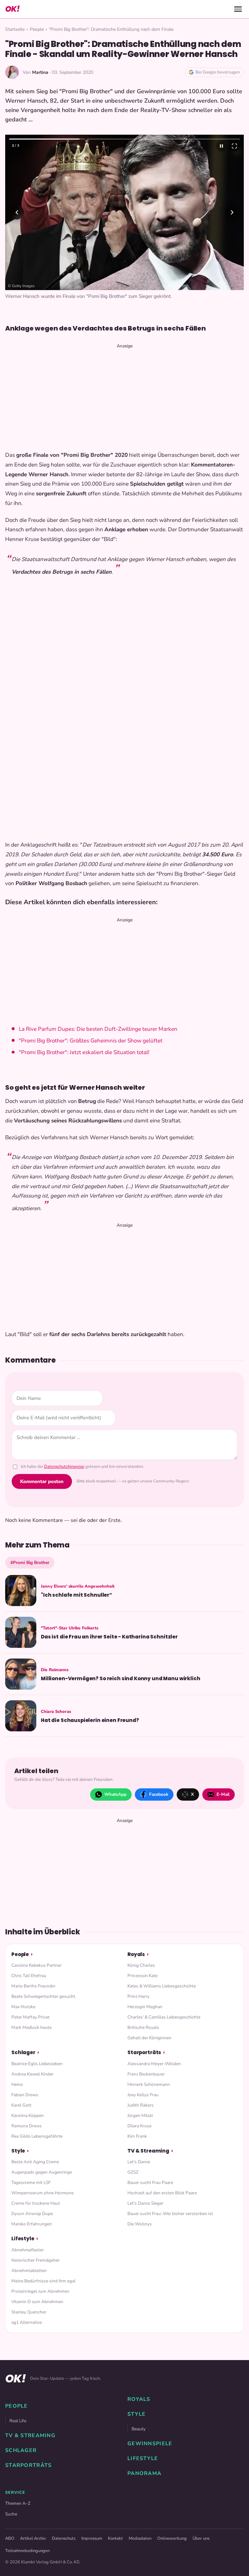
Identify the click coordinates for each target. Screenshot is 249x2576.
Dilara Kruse (139, 2126)
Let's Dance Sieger (145, 2203)
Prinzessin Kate (142, 1976)
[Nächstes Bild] (232, 212)
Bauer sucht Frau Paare (150, 2182)
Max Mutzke (23, 2007)
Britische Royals (143, 2027)
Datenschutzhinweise (64, 1467)
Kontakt (115, 2538)
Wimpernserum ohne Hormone (42, 2193)
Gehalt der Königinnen (149, 2038)
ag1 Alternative (27, 2322)
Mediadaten (140, 2538)
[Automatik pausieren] (221, 146)
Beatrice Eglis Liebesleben (37, 2064)
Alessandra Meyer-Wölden (154, 2064)
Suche (11, 2514)
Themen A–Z (18, 2503)
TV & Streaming (148, 2151)
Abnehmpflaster (28, 2250)
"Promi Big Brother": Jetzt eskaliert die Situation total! (84, 1052)
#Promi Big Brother (30, 1563)
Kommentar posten (42, 1481)
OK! (12, 9)
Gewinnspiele (150, 2444)
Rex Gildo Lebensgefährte (37, 2136)
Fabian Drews (25, 2095)
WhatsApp (115, 1794)
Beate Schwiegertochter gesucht (43, 1996)
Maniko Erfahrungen (32, 2224)
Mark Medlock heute (31, 2027)
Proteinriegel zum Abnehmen (40, 2291)
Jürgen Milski (140, 2115)
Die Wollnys (140, 2224)
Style (18, 2151)
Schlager (23, 2052)
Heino (17, 2084)
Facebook (159, 1794)
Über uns (201, 2538)
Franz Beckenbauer (146, 2074)
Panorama (144, 2473)
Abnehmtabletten (29, 2271)
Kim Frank (137, 2136)
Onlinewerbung (172, 2538)
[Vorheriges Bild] (17, 212)
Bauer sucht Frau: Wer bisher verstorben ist (170, 2214)
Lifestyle (23, 2239)
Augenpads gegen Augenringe (42, 2172)
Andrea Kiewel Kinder (32, 2074)
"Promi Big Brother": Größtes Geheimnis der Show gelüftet (91, 1041)
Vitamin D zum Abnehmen (37, 2302)
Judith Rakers (141, 2105)
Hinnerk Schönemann (149, 2084)
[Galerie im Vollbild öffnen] (234, 146)
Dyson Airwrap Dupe (32, 2214)
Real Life (18, 2421)
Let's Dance (139, 2162)
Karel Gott (21, 2105)
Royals (136, 1954)
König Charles (141, 1965)
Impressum (92, 2538)
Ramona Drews (27, 2126)
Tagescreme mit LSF (31, 2182)
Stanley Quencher (29, 2312)
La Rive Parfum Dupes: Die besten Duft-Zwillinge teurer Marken (98, 1029)
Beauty (139, 2429)
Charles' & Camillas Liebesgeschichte (164, 2017)
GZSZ (133, 2172)
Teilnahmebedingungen (27, 2551)
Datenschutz (64, 2538)
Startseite (15, 29)
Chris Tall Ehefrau (29, 1976)
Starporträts (144, 2052)
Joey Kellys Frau (143, 2095)
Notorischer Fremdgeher (36, 2260)
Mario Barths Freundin (33, 1986)
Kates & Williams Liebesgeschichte (162, 1986)
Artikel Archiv (33, 2538)
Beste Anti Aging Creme (35, 2162)
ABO (10, 2538)
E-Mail (223, 1794)
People (37, 29)
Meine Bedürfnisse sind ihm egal (43, 2281)
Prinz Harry (138, 1996)
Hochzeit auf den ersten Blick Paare (162, 2193)
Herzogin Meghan (145, 2007)
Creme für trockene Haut (36, 2203)
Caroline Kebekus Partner (36, 1965)
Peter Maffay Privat (30, 2017)
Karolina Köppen (28, 2115)
